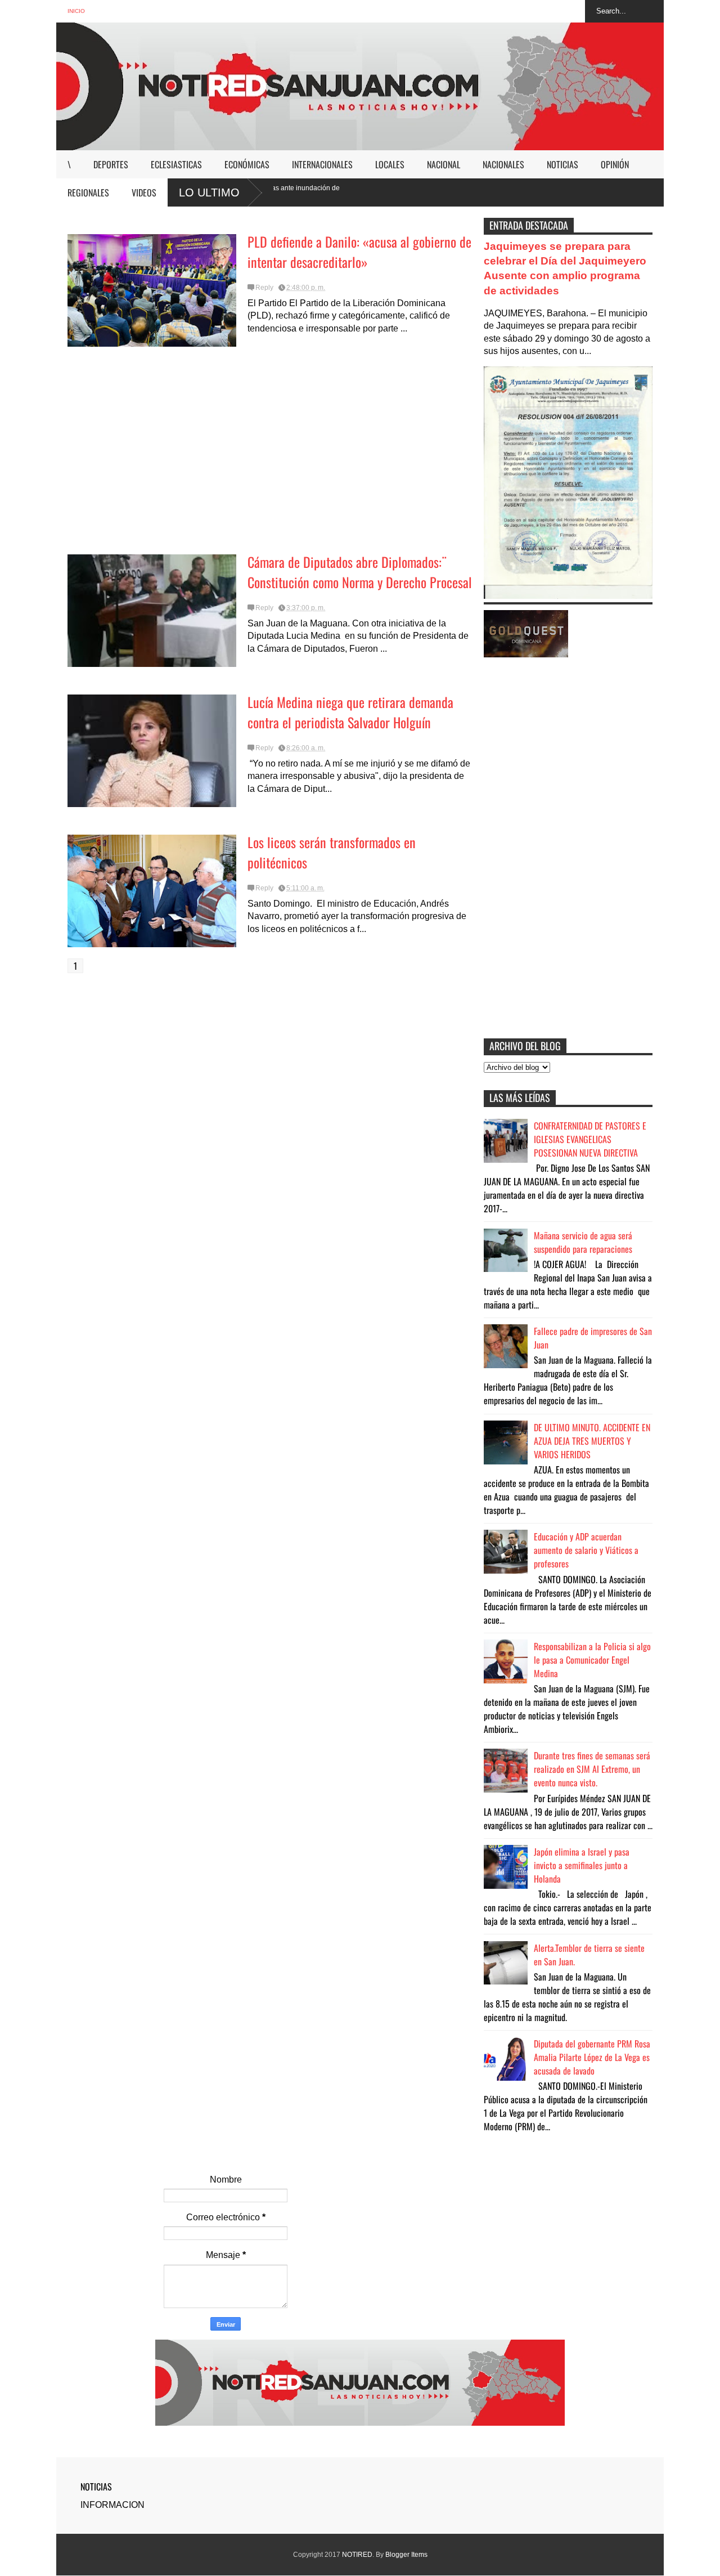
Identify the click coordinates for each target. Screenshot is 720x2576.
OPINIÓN (615, 164)
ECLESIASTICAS (176, 164)
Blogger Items (406, 2555)
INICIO (76, 11)
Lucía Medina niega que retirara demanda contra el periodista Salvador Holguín (350, 712)
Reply (264, 288)
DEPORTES (111, 164)
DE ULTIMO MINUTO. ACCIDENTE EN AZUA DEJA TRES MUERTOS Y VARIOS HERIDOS (592, 1441)
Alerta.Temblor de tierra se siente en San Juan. (589, 1955)
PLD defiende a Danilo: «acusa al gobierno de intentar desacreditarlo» (359, 252)
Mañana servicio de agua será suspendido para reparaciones (583, 1242)
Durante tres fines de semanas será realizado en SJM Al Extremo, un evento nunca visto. (592, 1769)
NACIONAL (444, 164)
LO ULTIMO (209, 192)
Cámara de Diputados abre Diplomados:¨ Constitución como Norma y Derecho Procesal (360, 572)
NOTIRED (357, 2555)
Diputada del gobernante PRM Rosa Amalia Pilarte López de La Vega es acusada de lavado (592, 2057)
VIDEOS (144, 192)
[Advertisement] (270, 455)
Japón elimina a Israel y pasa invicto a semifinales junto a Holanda (582, 1865)
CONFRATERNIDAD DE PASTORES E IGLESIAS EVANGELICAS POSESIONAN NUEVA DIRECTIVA (590, 1139)
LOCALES (390, 164)
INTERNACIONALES (322, 164)
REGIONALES (88, 192)
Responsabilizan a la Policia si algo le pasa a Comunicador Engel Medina (592, 1660)
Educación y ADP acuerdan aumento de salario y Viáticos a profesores (586, 1550)
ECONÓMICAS (247, 164)
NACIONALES (503, 164)
